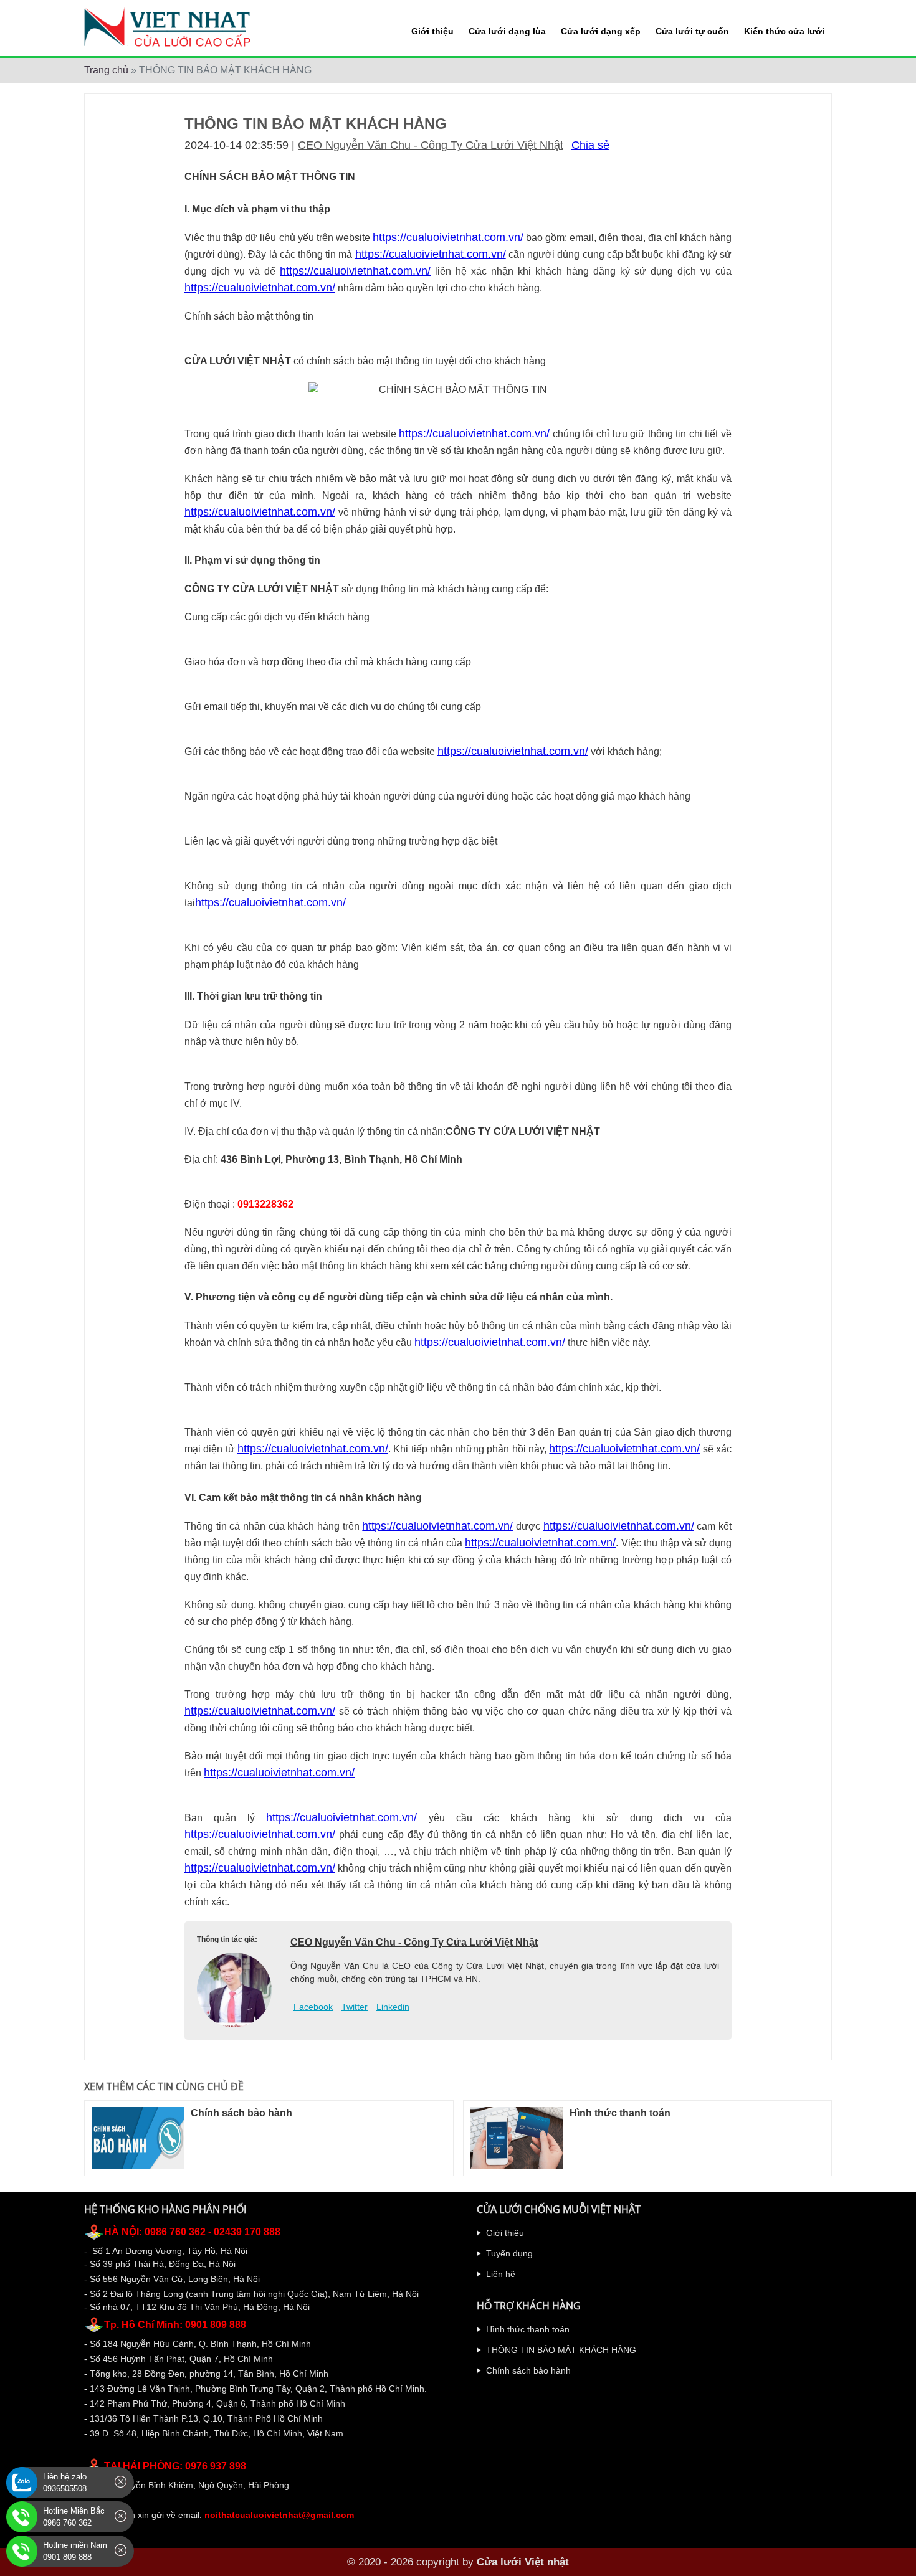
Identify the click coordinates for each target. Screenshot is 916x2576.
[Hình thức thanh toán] (516, 2138)
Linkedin (393, 2007)
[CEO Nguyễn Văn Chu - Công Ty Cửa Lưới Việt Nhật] (234, 1990)
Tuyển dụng (509, 2253)
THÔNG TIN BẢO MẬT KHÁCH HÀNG (561, 2350)
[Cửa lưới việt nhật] (170, 27)
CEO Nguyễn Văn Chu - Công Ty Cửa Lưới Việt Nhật (431, 145)
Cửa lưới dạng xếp (601, 31)
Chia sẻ (590, 145)
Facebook (313, 2007)
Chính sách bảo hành (241, 2113)
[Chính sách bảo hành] (138, 2138)
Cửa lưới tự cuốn (692, 31)
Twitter (355, 2007)
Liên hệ (501, 2274)
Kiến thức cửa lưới (784, 31)
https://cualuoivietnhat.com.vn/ (448, 237)
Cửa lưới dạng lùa (507, 31)
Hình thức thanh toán (620, 2113)
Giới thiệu (432, 31)
